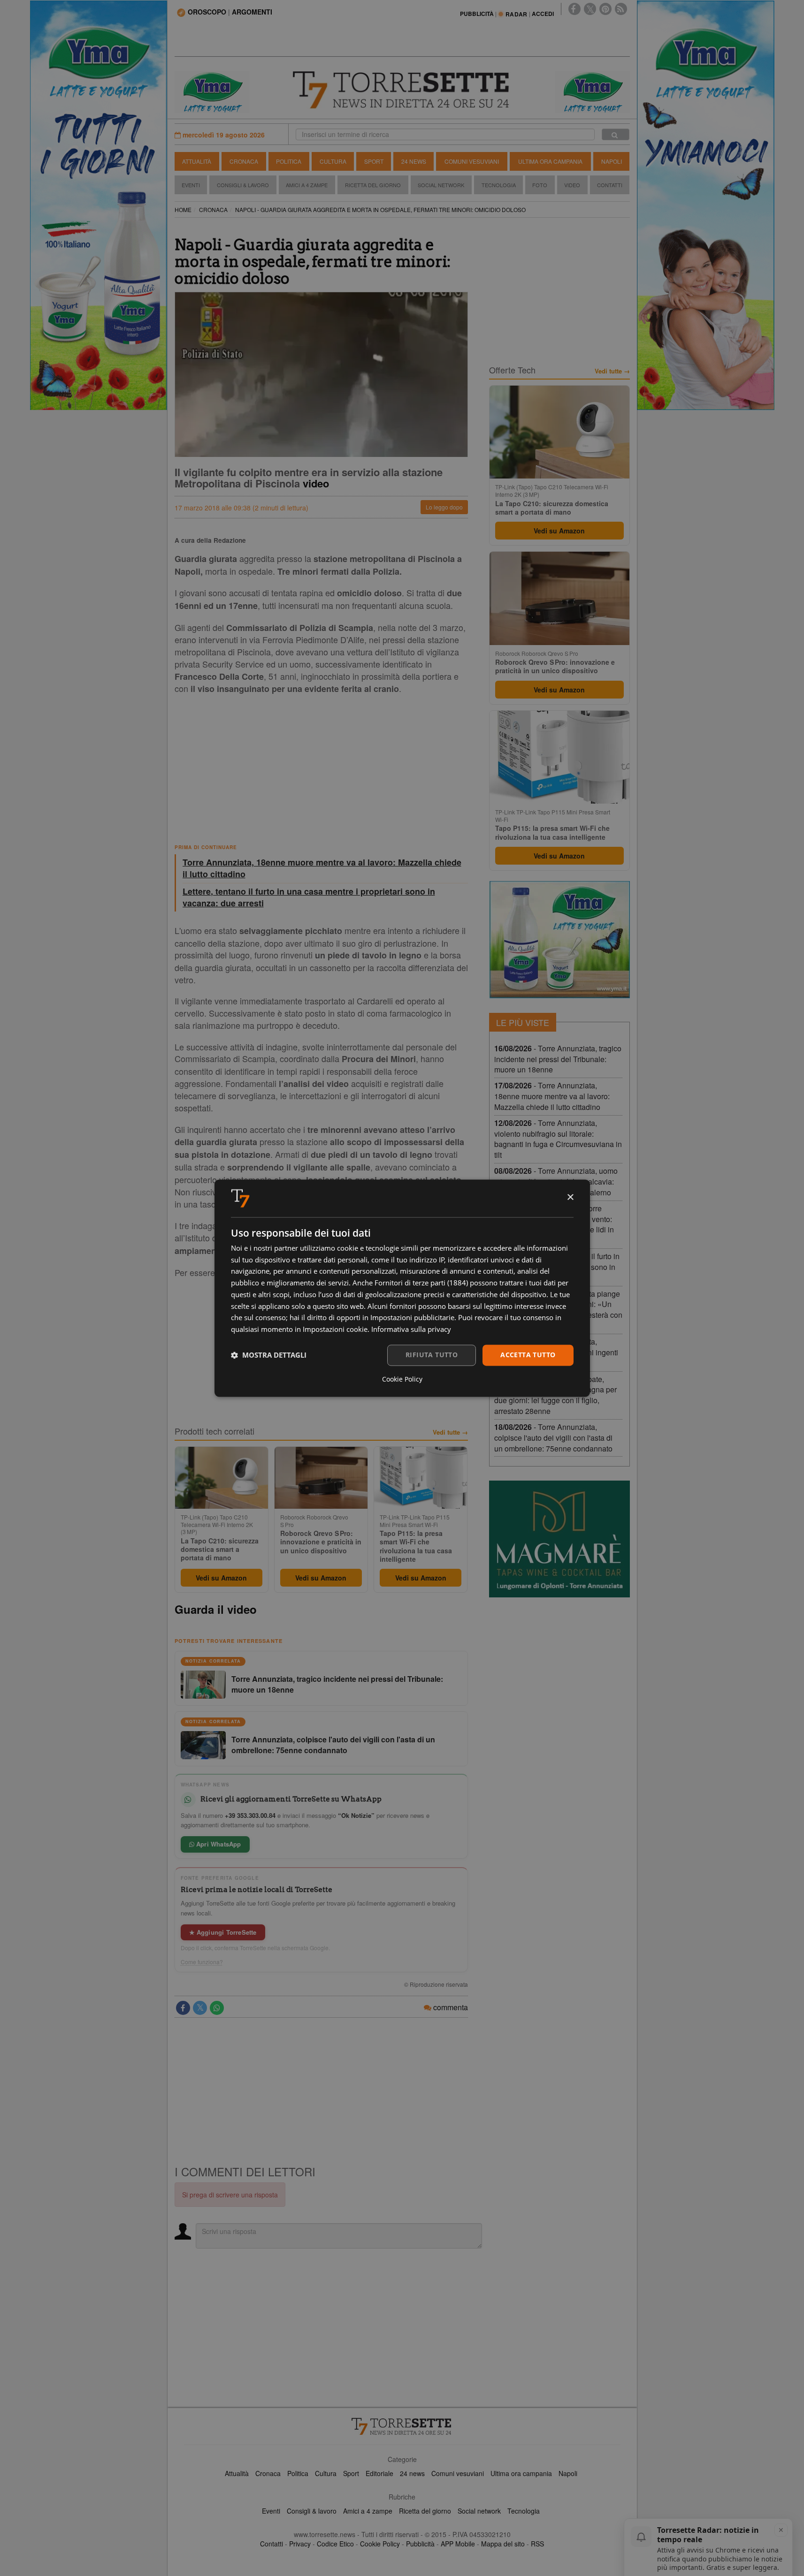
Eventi (191, 185)
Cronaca (244, 161)
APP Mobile (458, 2544)
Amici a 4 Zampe (307, 185)
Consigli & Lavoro (243, 185)
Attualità (197, 161)
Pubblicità (420, 2544)
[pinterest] (605, 9)
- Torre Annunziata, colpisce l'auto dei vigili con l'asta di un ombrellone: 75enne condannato (553, 1438)
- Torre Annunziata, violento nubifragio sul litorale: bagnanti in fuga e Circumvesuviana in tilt (558, 1139)
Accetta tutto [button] (528, 1355)
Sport (374, 161)
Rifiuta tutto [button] (432, 1355)
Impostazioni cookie (335, 1330)
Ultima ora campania (521, 2473)
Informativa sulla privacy (411, 1330)
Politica (289, 161)
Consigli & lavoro (312, 2511)
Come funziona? (202, 1962)
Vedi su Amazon (221, 1578)
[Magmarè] (559, 1539)
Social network (479, 2511)
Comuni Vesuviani (472, 161)
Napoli (612, 161)
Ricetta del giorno (373, 185)
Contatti (610, 185)
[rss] (621, 9)
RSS (537, 2544)
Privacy (300, 2544)
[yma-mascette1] (592, 91)
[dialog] (402, 1288)
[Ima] (559, 940)
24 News (414, 161)
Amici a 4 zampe (368, 2511)
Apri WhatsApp (218, 1844)
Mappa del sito (503, 2544)
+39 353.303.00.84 (250, 1815)
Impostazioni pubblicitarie (412, 1318)
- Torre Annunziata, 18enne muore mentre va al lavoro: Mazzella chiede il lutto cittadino (552, 1096)
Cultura (333, 161)
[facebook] (574, 9)
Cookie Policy (380, 2544)
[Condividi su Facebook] (183, 2008)
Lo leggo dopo (444, 507)
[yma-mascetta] (212, 91)
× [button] (570, 1197)
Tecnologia (499, 185)
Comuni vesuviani (458, 2473)
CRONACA (213, 209)
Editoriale (379, 2473)
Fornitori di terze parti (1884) (421, 1283)
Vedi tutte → (450, 1432)
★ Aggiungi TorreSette (223, 1932)
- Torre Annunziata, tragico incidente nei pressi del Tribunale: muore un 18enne (558, 1059)
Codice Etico (335, 2544)
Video (572, 185)
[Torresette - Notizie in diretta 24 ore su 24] (402, 2426)
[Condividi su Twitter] (200, 2008)
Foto (540, 185)
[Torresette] (402, 90)
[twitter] (590, 9)
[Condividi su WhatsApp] (217, 2008)
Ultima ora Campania (550, 161)
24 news (412, 2473)
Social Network (441, 185)
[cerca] (616, 134)
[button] (269, 1355)
